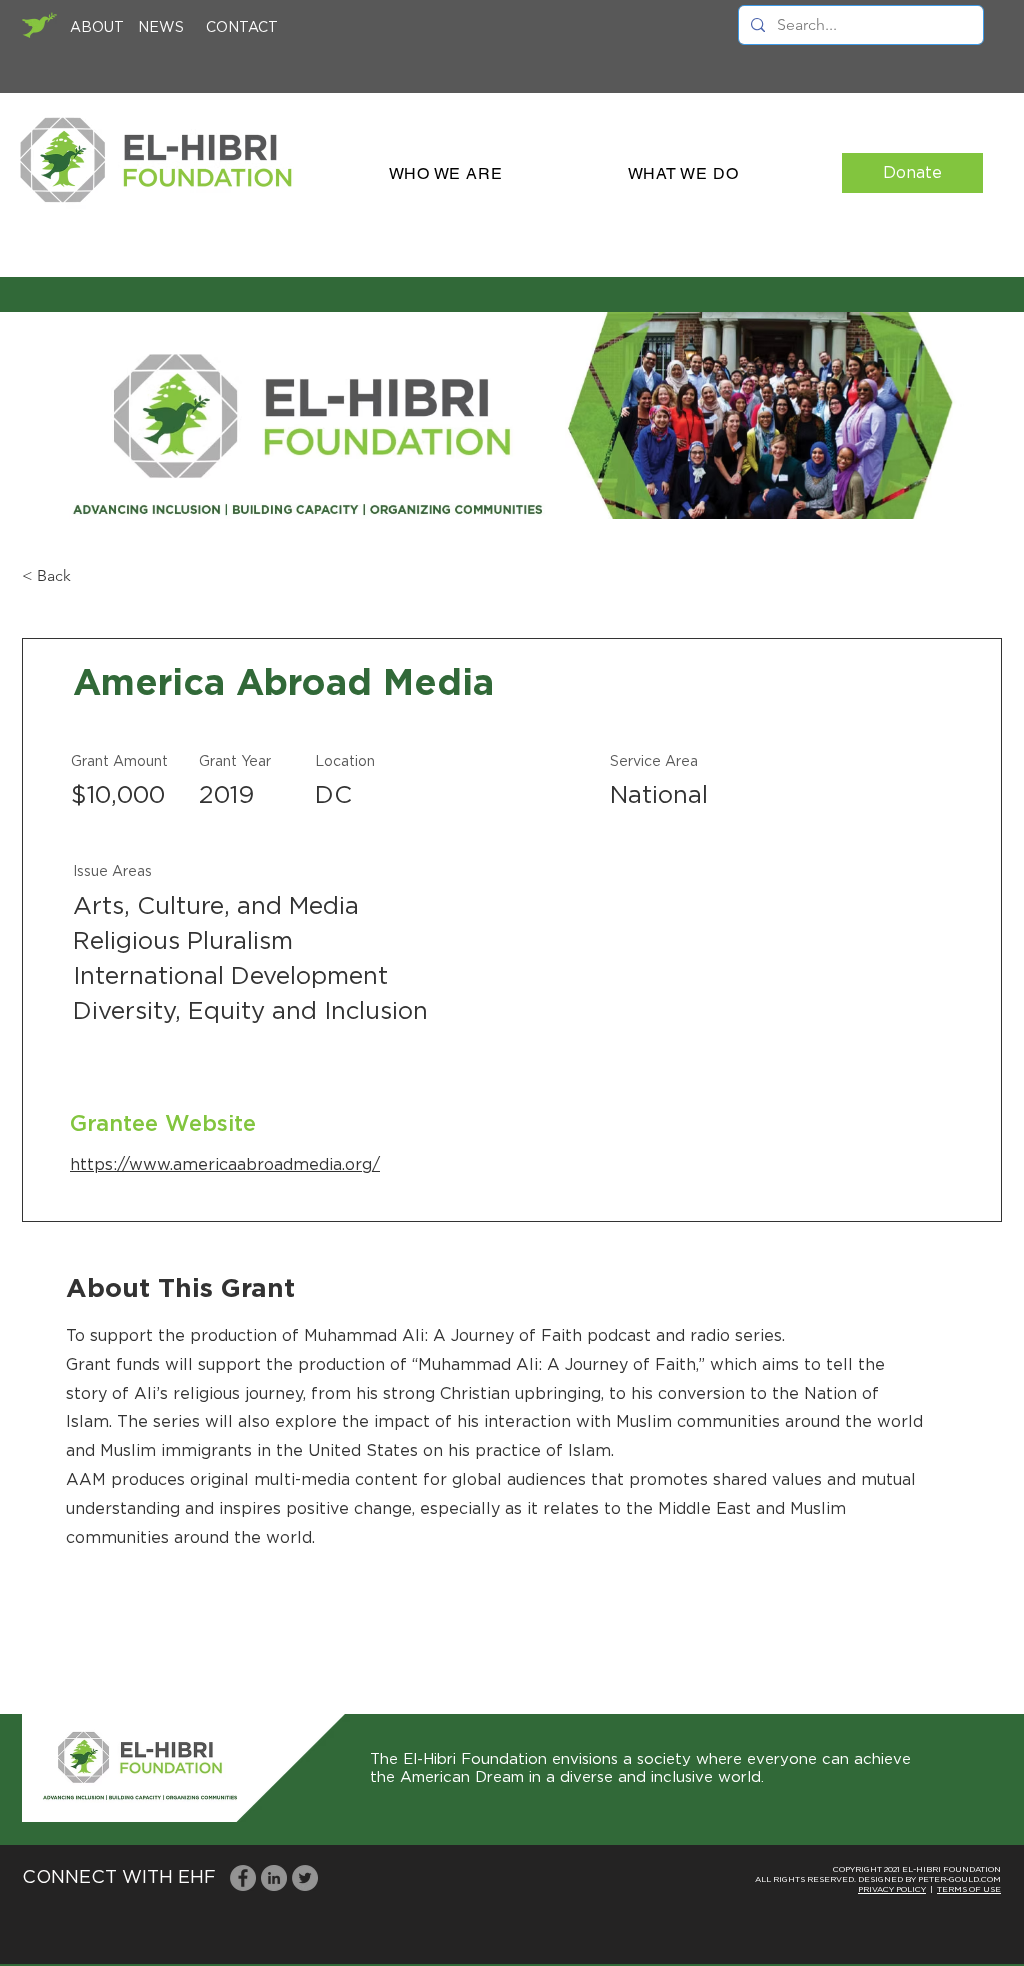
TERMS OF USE (969, 1890)
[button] (445, 173)
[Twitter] (305, 1878)
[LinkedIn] (274, 1878)
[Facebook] (243, 1878)
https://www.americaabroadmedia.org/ (225, 1165)
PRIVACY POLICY (892, 1890)
